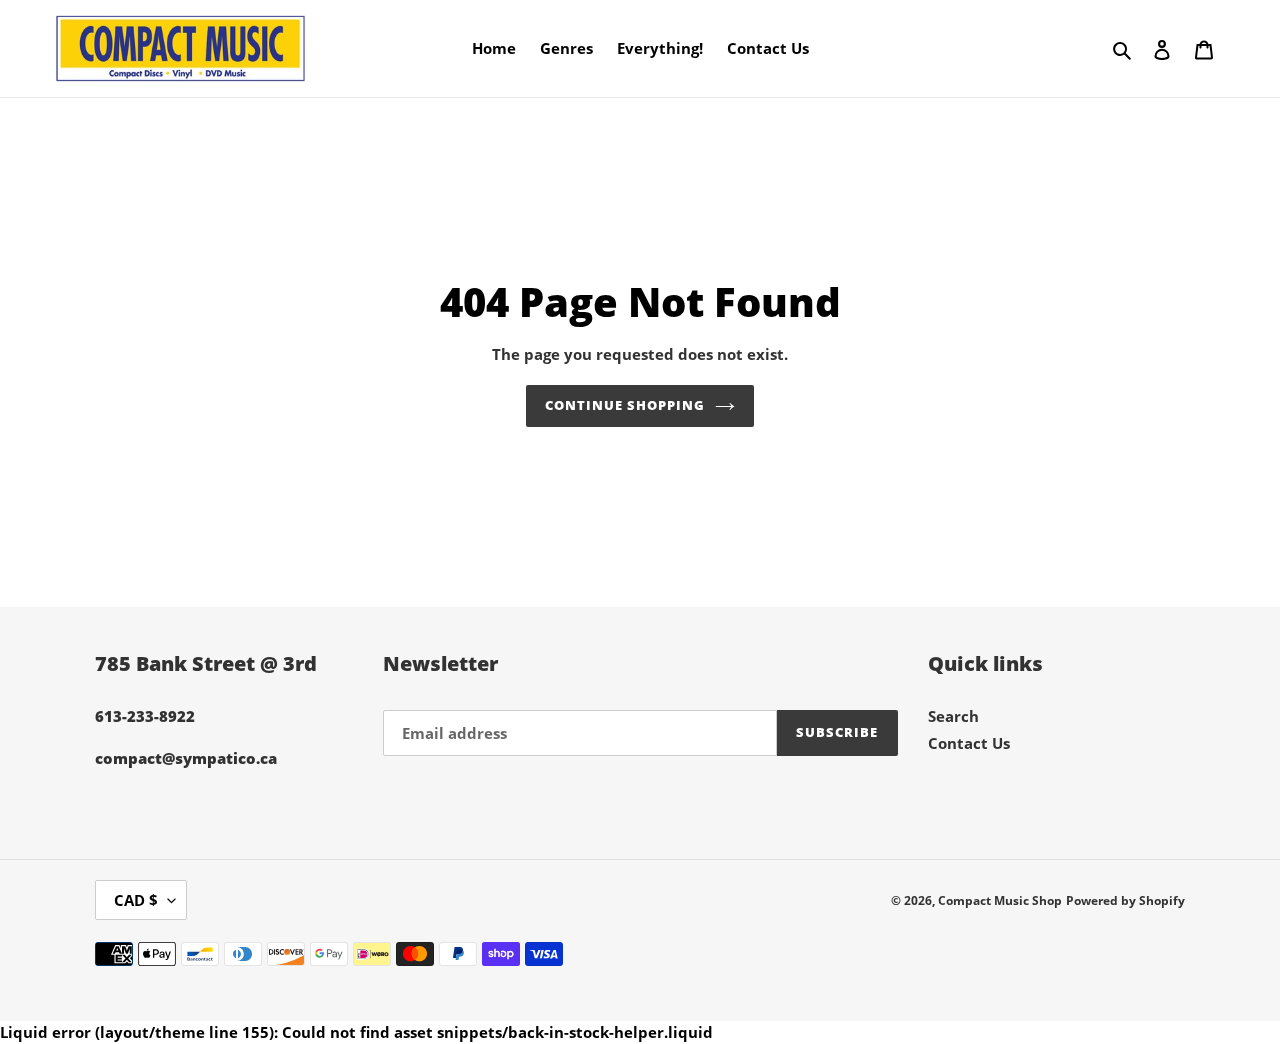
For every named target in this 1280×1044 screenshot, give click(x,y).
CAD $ (136, 900)
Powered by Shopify (1125, 900)
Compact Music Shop (1000, 900)
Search (953, 716)
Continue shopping (625, 405)
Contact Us (969, 743)
